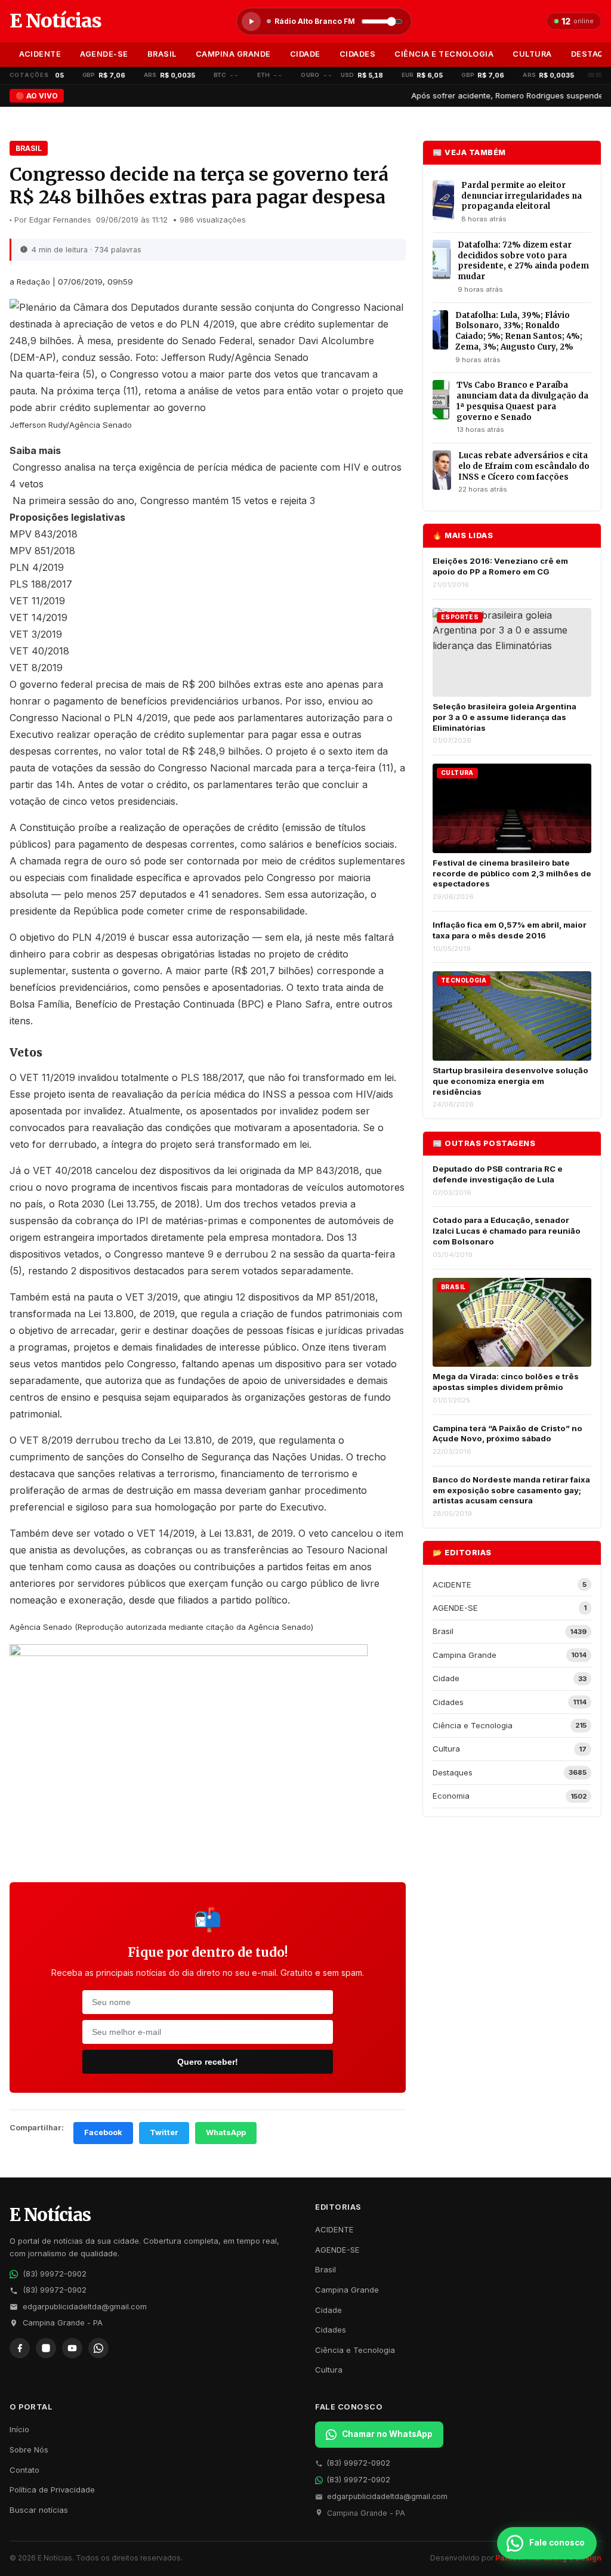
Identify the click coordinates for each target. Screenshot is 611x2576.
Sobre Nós (29, 2450)
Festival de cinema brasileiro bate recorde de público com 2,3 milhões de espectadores (512, 873)
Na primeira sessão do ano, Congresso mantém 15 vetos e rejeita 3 (164, 501)
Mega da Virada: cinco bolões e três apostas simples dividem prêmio (506, 1382)
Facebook (103, 2132)
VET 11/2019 (37, 601)
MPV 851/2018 (42, 551)
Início (19, 2429)
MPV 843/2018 (44, 534)
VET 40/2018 (39, 651)
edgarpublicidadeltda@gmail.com (85, 2307)
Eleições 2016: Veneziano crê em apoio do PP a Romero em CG (500, 566)
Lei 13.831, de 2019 (251, 1533)
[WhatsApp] (98, 2348)
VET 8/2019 (36, 668)
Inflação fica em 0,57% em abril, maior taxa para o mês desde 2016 (510, 930)
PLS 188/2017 (41, 584)
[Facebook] (20, 2348)
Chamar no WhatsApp (387, 2434)
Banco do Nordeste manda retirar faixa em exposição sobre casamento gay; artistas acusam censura (511, 1490)
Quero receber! (208, 2062)
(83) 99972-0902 (55, 2274)
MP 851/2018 (346, 1297)
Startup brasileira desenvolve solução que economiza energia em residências (510, 1081)
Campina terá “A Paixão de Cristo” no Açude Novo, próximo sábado (507, 1434)
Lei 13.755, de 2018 (154, 1204)
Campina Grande (233, 54)
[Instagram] (46, 2348)
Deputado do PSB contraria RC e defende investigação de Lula (498, 1174)
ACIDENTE (40, 54)
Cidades (358, 54)
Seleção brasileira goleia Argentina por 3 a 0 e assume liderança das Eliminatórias (504, 717)
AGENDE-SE (104, 54)
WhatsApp (226, 2132)
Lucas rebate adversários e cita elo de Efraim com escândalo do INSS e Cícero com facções (524, 466)
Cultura (532, 54)
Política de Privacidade (52, 2489)
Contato (24, 2470)
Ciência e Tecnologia (444, 54)
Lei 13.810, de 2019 (209, 1440)
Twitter (164, 2132)
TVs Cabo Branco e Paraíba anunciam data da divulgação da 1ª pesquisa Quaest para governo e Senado (522, 401)
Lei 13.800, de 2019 (132, 1314)
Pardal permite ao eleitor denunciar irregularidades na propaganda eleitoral (521, 196)
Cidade (305, 54)
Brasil (162, 54)
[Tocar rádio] (251, 21)
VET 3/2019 (36, 634)
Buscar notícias (39, 2510)
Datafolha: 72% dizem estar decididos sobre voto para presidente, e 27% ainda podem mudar (523, 261)
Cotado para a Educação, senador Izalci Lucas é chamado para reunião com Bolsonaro (507, 1230)
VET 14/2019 (38, 617)
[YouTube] (72, 2348)
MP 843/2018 (328, 1170)
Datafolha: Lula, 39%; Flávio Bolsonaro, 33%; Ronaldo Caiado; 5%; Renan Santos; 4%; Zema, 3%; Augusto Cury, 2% (519, 331)
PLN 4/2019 (37, 567)
